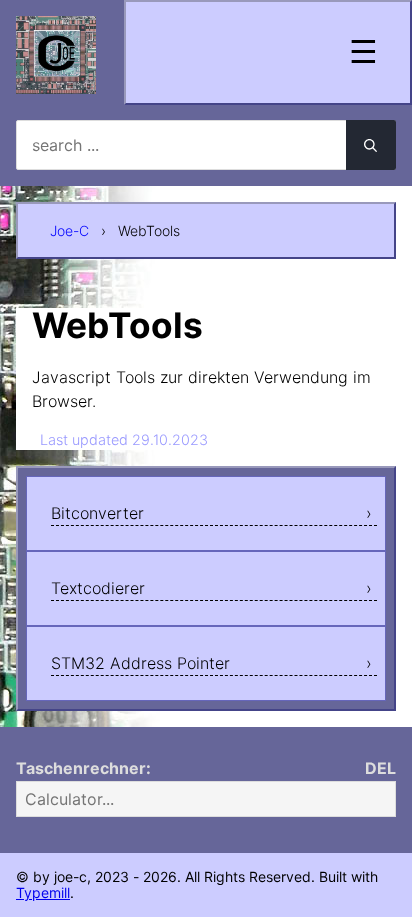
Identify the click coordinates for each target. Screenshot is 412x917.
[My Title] (56, 76)
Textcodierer (98, 588)
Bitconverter (97, 513)
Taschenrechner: (83, 768)
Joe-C (69, 230)
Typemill (43, 892)
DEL (380, 768)
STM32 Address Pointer (140, 663)
